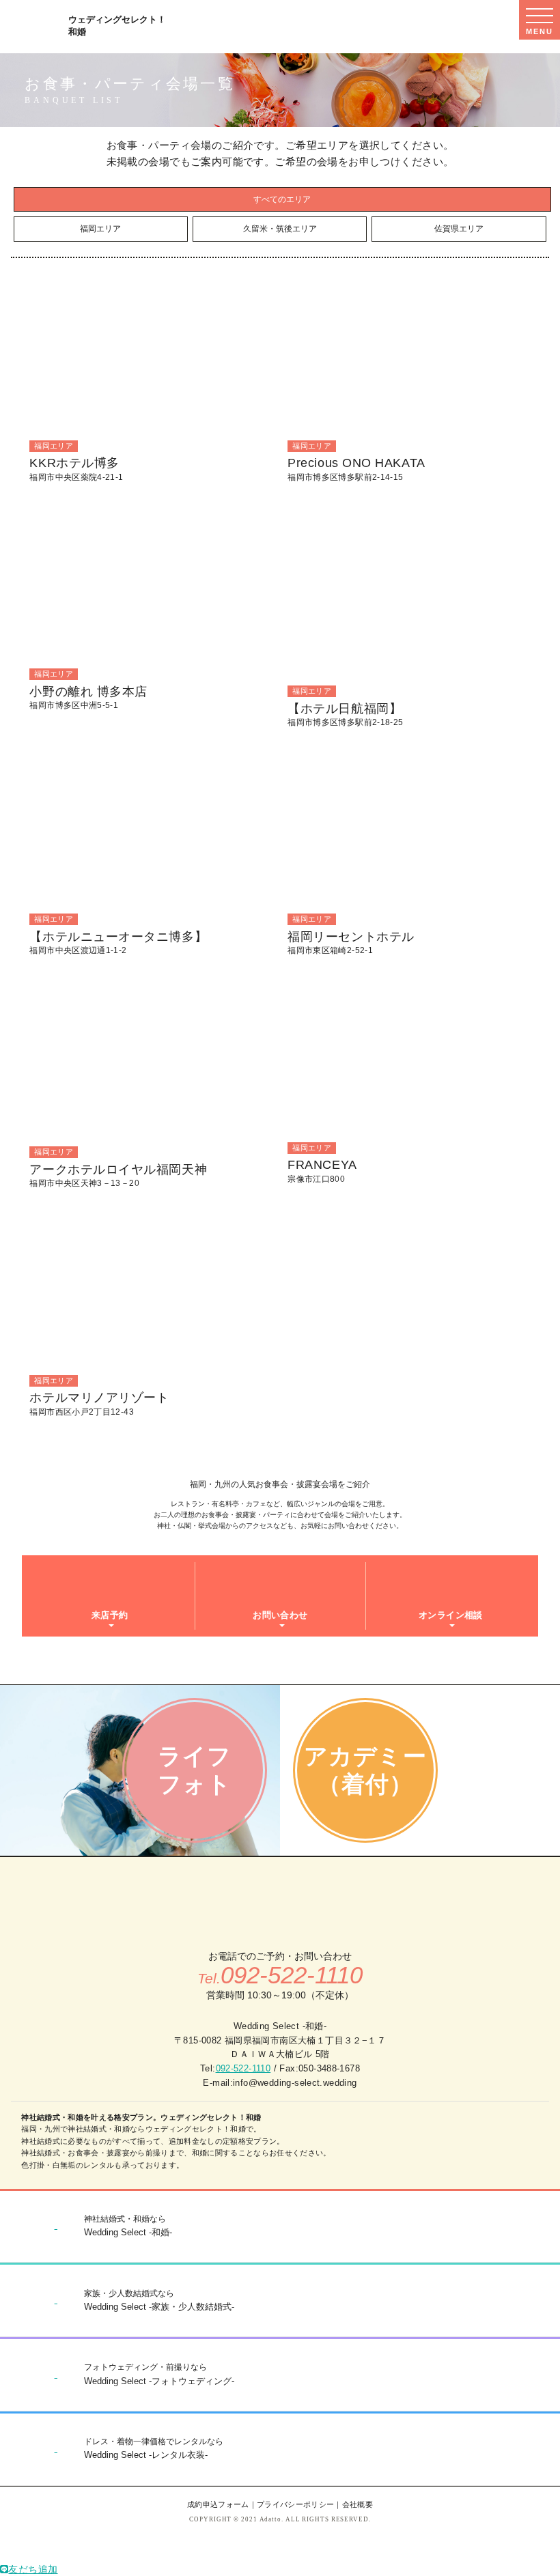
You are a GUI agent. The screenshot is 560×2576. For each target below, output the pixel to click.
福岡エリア (100, 229)
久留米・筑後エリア (280, 229)
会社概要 (358, 2504)
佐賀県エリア (459, 229)
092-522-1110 (243, 2068)
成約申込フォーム (218, 2504)
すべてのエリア (282, 199)
